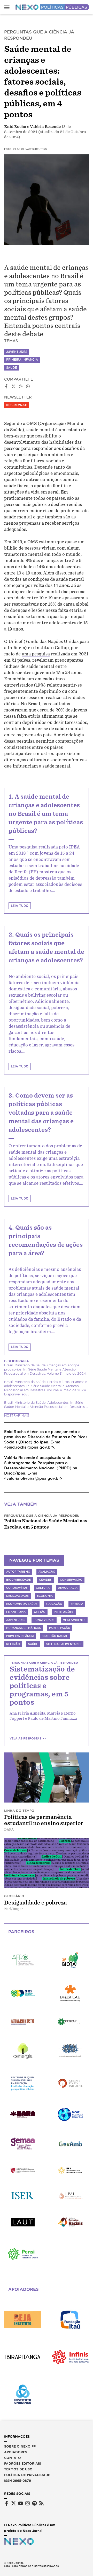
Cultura (43, 1588)
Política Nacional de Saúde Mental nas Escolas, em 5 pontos (46, 1524)
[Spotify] (34, 2503)
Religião (13, 1644)
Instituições (64, 1612)
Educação (54, 1604)
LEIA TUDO (20, 906)
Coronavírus (17, 1588)
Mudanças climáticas (24, 1628)
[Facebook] (7, 2503)
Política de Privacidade (27, 2475)
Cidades (45, 1580)
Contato (13, 2458)
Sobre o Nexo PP (20, 2446)
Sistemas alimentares (64, 1644)
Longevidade (44, 1620)
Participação (60, 1628)
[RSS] (41, 2503)
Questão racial (55, 1636)
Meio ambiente (74, 1620)
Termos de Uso (18, 2469)
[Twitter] (14, 2503)
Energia (77, 1604)
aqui (25, 1394)
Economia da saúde (22, 1604)
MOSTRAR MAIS (17, 1416)
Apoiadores (16, 2452)
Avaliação (47, 1572)
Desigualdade (17, 1596)
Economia (45, 1596)
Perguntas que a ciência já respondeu (42, 1516)
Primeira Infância (22, 360)
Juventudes (17, 352)
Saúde (12, 368)
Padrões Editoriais (23, 2464)
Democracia (68, 1588)
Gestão (40, 1612)
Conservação (71, 1580)
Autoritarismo (18, 1572)
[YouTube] (21, 2503)
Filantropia (16, 1612)
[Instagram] (28, 2503)
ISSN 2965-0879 (18, 2481)
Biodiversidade (18, 1580)
